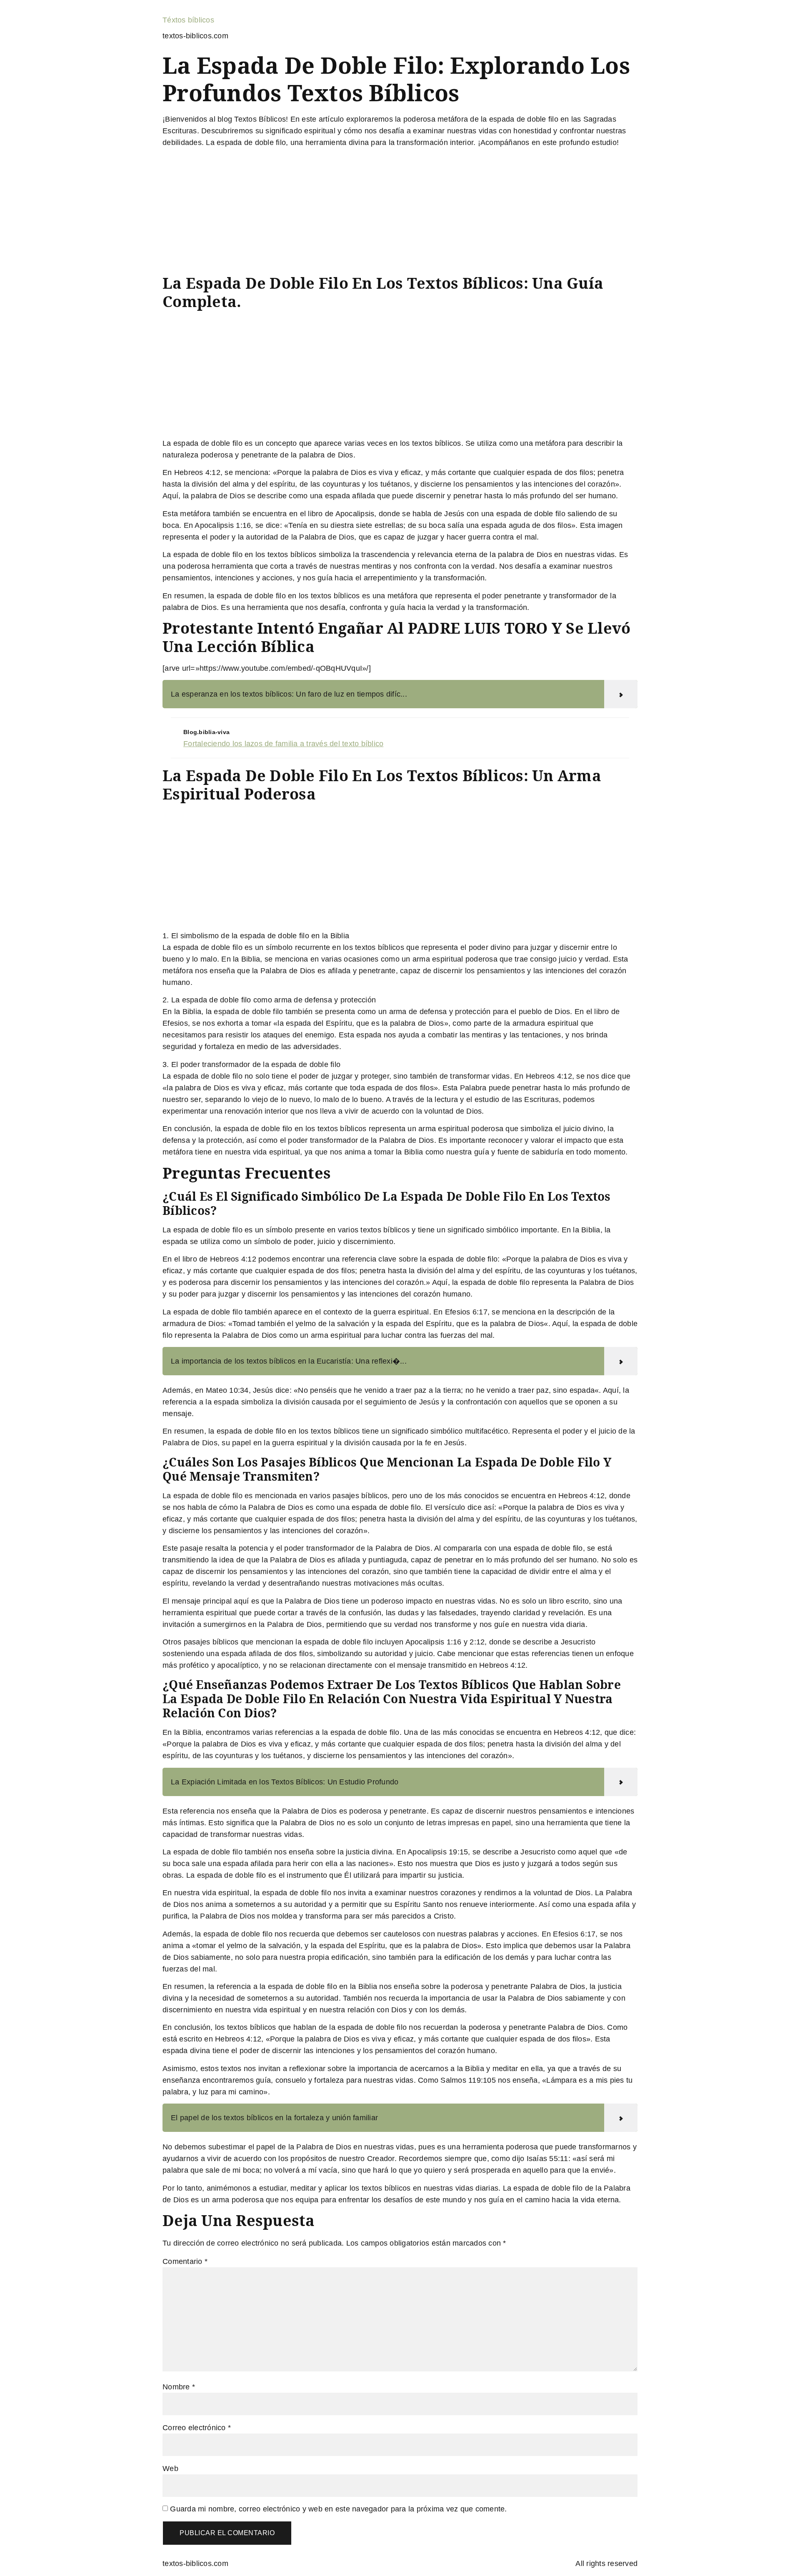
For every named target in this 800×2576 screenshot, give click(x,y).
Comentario (185, 2261)
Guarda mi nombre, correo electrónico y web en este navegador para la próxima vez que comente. (338, 2509)
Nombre (179, 2387)
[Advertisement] (400, 212)
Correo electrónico (197, 2428)
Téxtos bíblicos (188, 20)
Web (170, 2469)
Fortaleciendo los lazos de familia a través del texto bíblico (283, 744)
